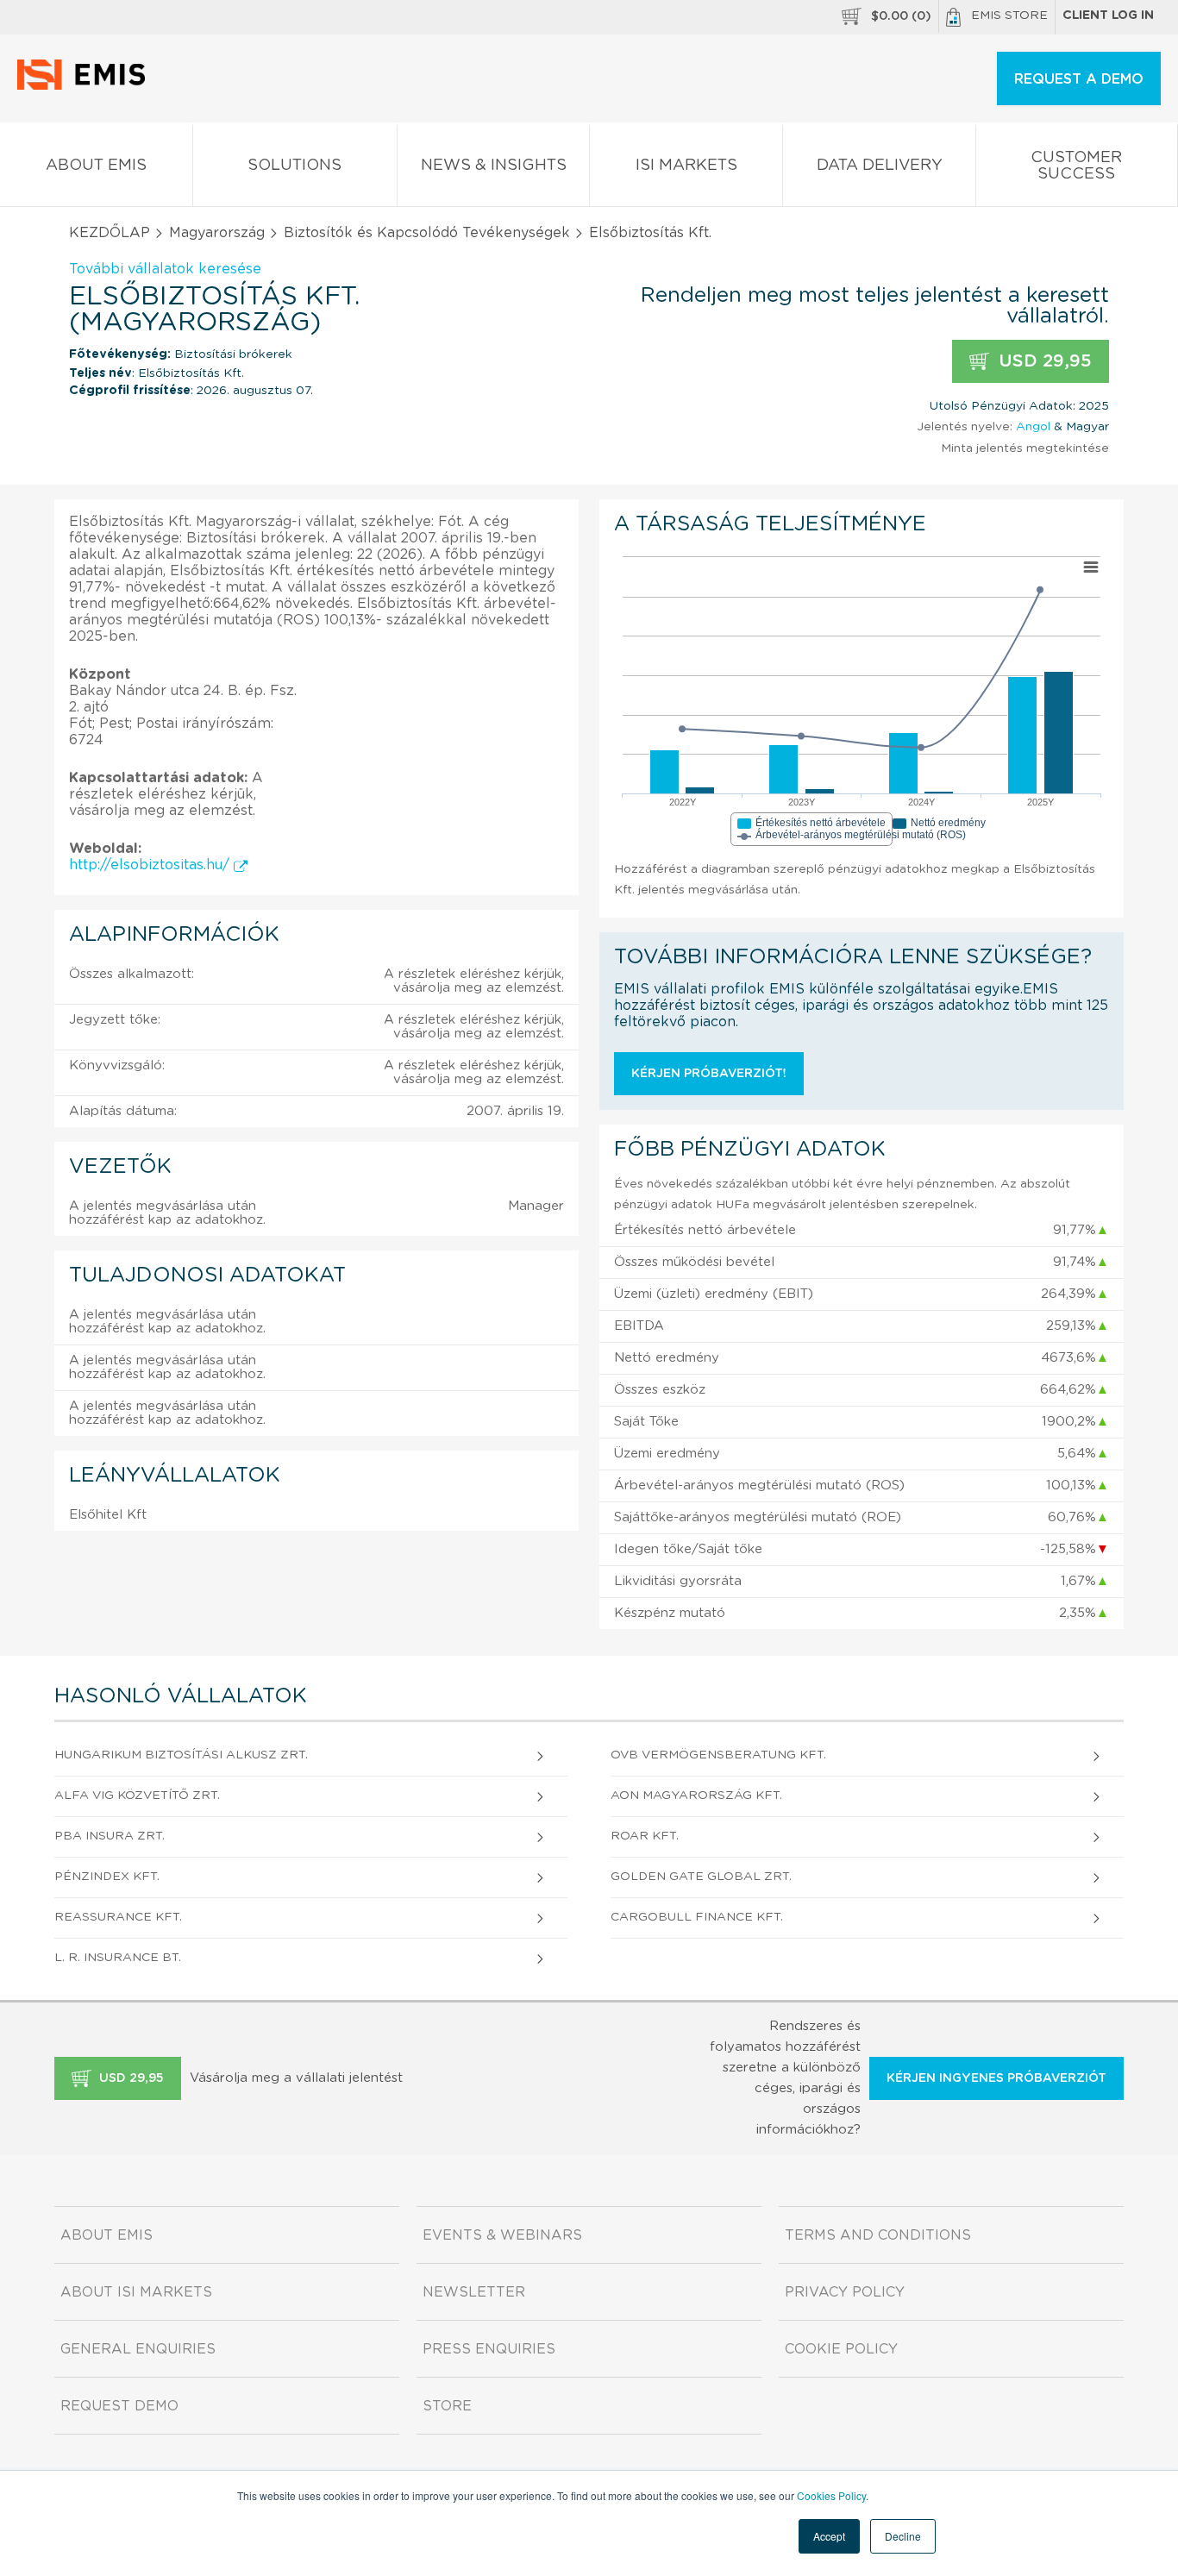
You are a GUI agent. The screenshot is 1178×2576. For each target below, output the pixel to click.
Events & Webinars (502, 2235)
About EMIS (96, 166)
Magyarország (217, 233)
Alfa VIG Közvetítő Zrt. (137, 1796)
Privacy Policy (845, 2292)
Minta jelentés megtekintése (1025, 448)
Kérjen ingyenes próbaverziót (996, 2078)
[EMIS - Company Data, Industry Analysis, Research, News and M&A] (86, 86)
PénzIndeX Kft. (107, 1877)
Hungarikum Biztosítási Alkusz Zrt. (181, 1755)
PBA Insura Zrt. (110, 1836)
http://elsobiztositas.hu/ (151, 865)
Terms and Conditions (878, 2235)
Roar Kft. (645, 1836)
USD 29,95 (1043, 361)
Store (447, 2406)
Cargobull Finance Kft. (697, 1917)
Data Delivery (880, 166)
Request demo (119, 2406)
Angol (1033, 427)
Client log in (1108, 16)
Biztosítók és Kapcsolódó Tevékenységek (427, 233)
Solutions (294, 166)
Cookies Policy (831, 2495)
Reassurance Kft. (118, 1917)
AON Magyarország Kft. (696, 1796)
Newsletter (474, 2292)
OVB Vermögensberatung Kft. (718, 1755)
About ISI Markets (136, 2292)
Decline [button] (903, 2536)
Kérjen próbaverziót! (709, 1074)
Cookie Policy (841, 2349)
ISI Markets (686, 166)
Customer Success (1076, 166)
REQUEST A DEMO (1079, 79)
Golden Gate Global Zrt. (701, 1877)
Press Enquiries (489, 2349)
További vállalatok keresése (165, 269)
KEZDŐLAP (110, 233)
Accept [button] (829, 2536)
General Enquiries (138, 2349)
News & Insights (494, 166)
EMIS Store (1009, 16)
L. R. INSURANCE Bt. (118, 1958)
